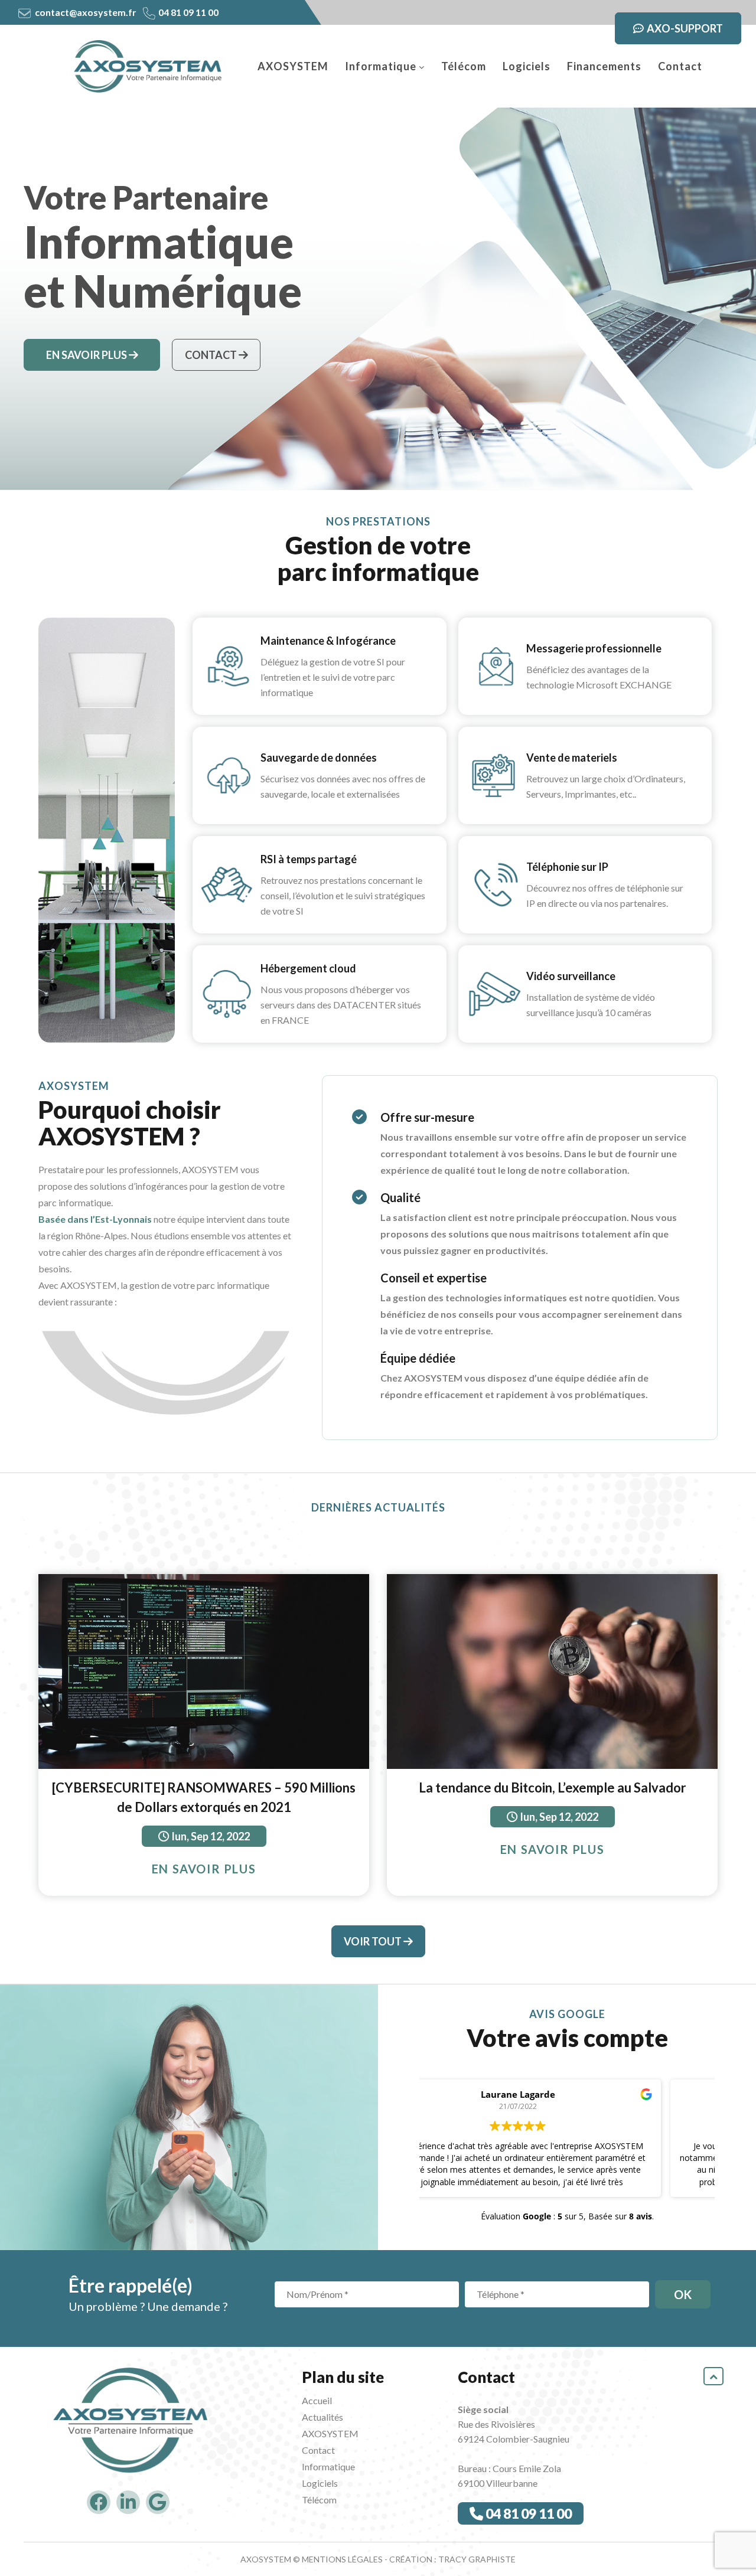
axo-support (684, 28)
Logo (148, 41)
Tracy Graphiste (477, 2559)
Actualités (322, 2417)
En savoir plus (87, 355)
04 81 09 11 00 (188, 12)
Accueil (317, 2400)
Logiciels (527, 66)
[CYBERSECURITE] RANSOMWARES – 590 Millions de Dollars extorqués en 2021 (204, 1797)
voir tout (374, 1941)
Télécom (464, 66)
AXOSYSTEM (293, 66)
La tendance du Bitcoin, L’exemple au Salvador (553, 1787)
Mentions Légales (342, 2559)
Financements (604, 66)
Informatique (382, 66)
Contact (680, 66)
